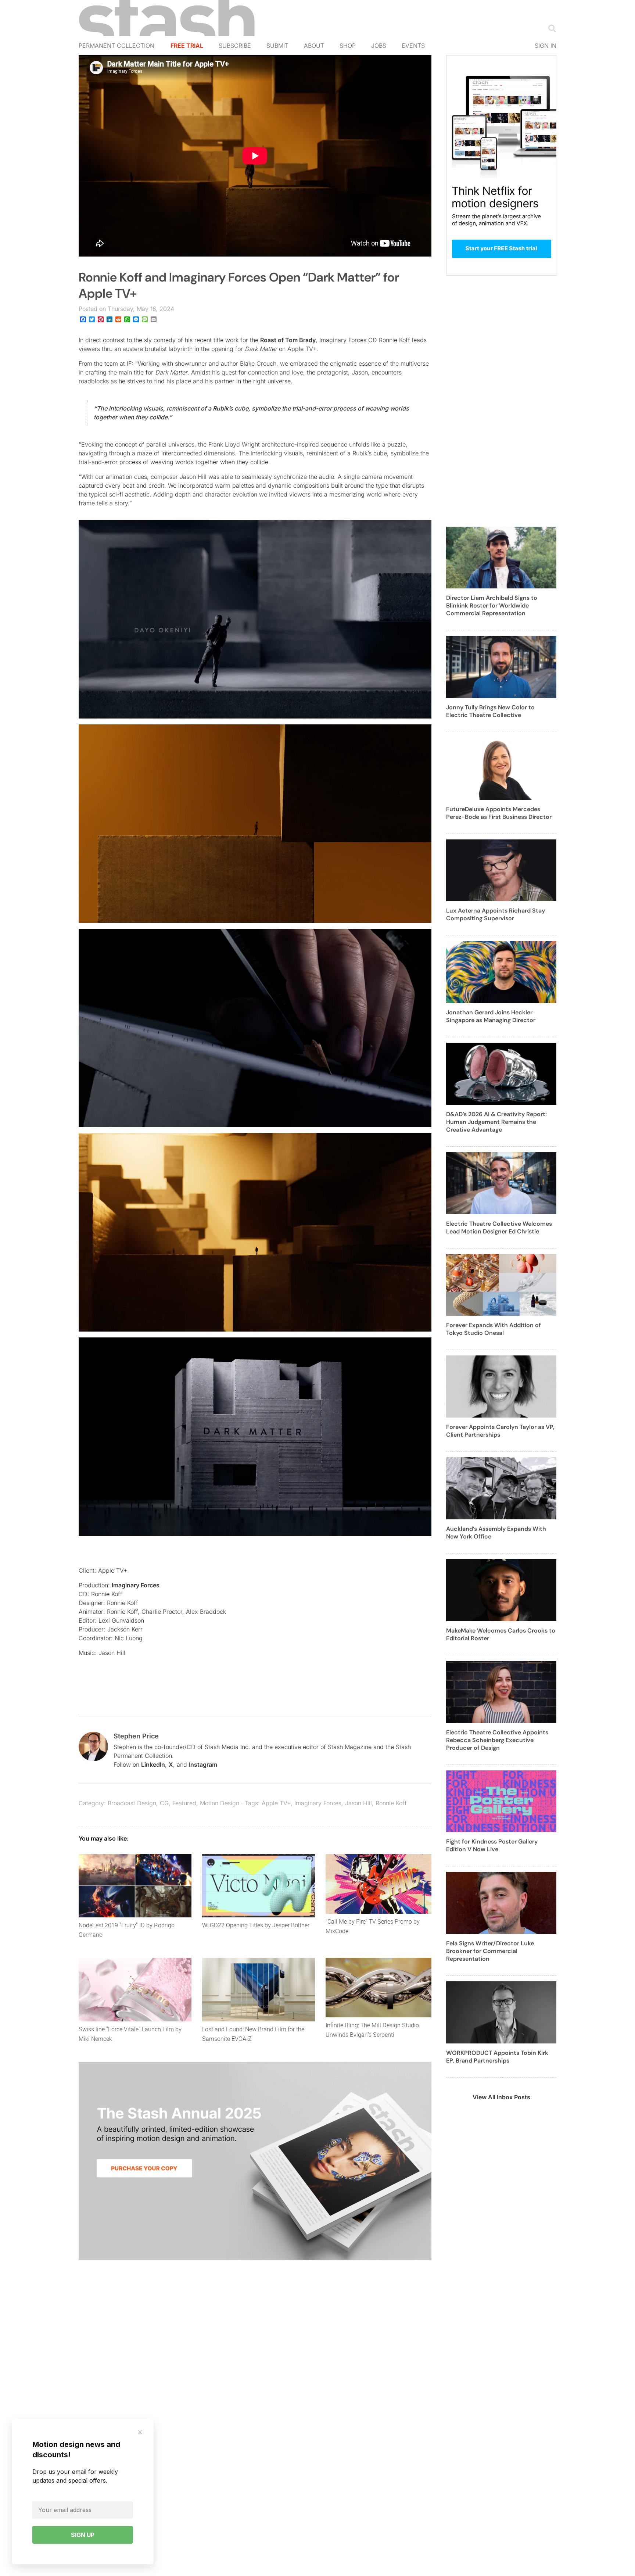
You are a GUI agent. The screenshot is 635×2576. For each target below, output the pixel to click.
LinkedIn (153, 1764)
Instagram (203, 1764)
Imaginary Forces (136, 1585)
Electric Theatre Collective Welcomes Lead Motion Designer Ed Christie (499, 1228)
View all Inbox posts (501, 2097)
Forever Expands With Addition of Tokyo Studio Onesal (494, 1329)
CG (164, 1803)
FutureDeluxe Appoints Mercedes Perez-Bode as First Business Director (499, 813)
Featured (184, 1803)
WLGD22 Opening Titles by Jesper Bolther (256, 1925)
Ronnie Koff (391, 1803)
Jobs (379, 46)
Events (413, 46)
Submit (277, 46)
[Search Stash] (550, 28)
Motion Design (220, 1803)
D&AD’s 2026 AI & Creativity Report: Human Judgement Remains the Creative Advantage (496, 1122)
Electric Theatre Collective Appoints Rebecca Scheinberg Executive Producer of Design (497, 1740)
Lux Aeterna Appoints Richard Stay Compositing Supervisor (496, 914)
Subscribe (235, 46)
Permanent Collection (116, 46)
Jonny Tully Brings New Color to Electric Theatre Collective (490, 711)
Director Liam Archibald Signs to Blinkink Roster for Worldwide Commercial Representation (492, 606)
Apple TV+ (276, 1803)
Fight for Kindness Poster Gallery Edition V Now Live (492, 1845)
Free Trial (187, 46)
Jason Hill (358, 1803)
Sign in (546, 46)
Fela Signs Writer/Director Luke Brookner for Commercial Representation (490, 1951)
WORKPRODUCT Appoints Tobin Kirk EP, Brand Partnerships (497, 2057)
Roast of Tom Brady (288, 340)
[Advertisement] (501, 405)
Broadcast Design (132, 1803)
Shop (348, 46)
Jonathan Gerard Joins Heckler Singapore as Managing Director (491, 1016)
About (314, 46)
